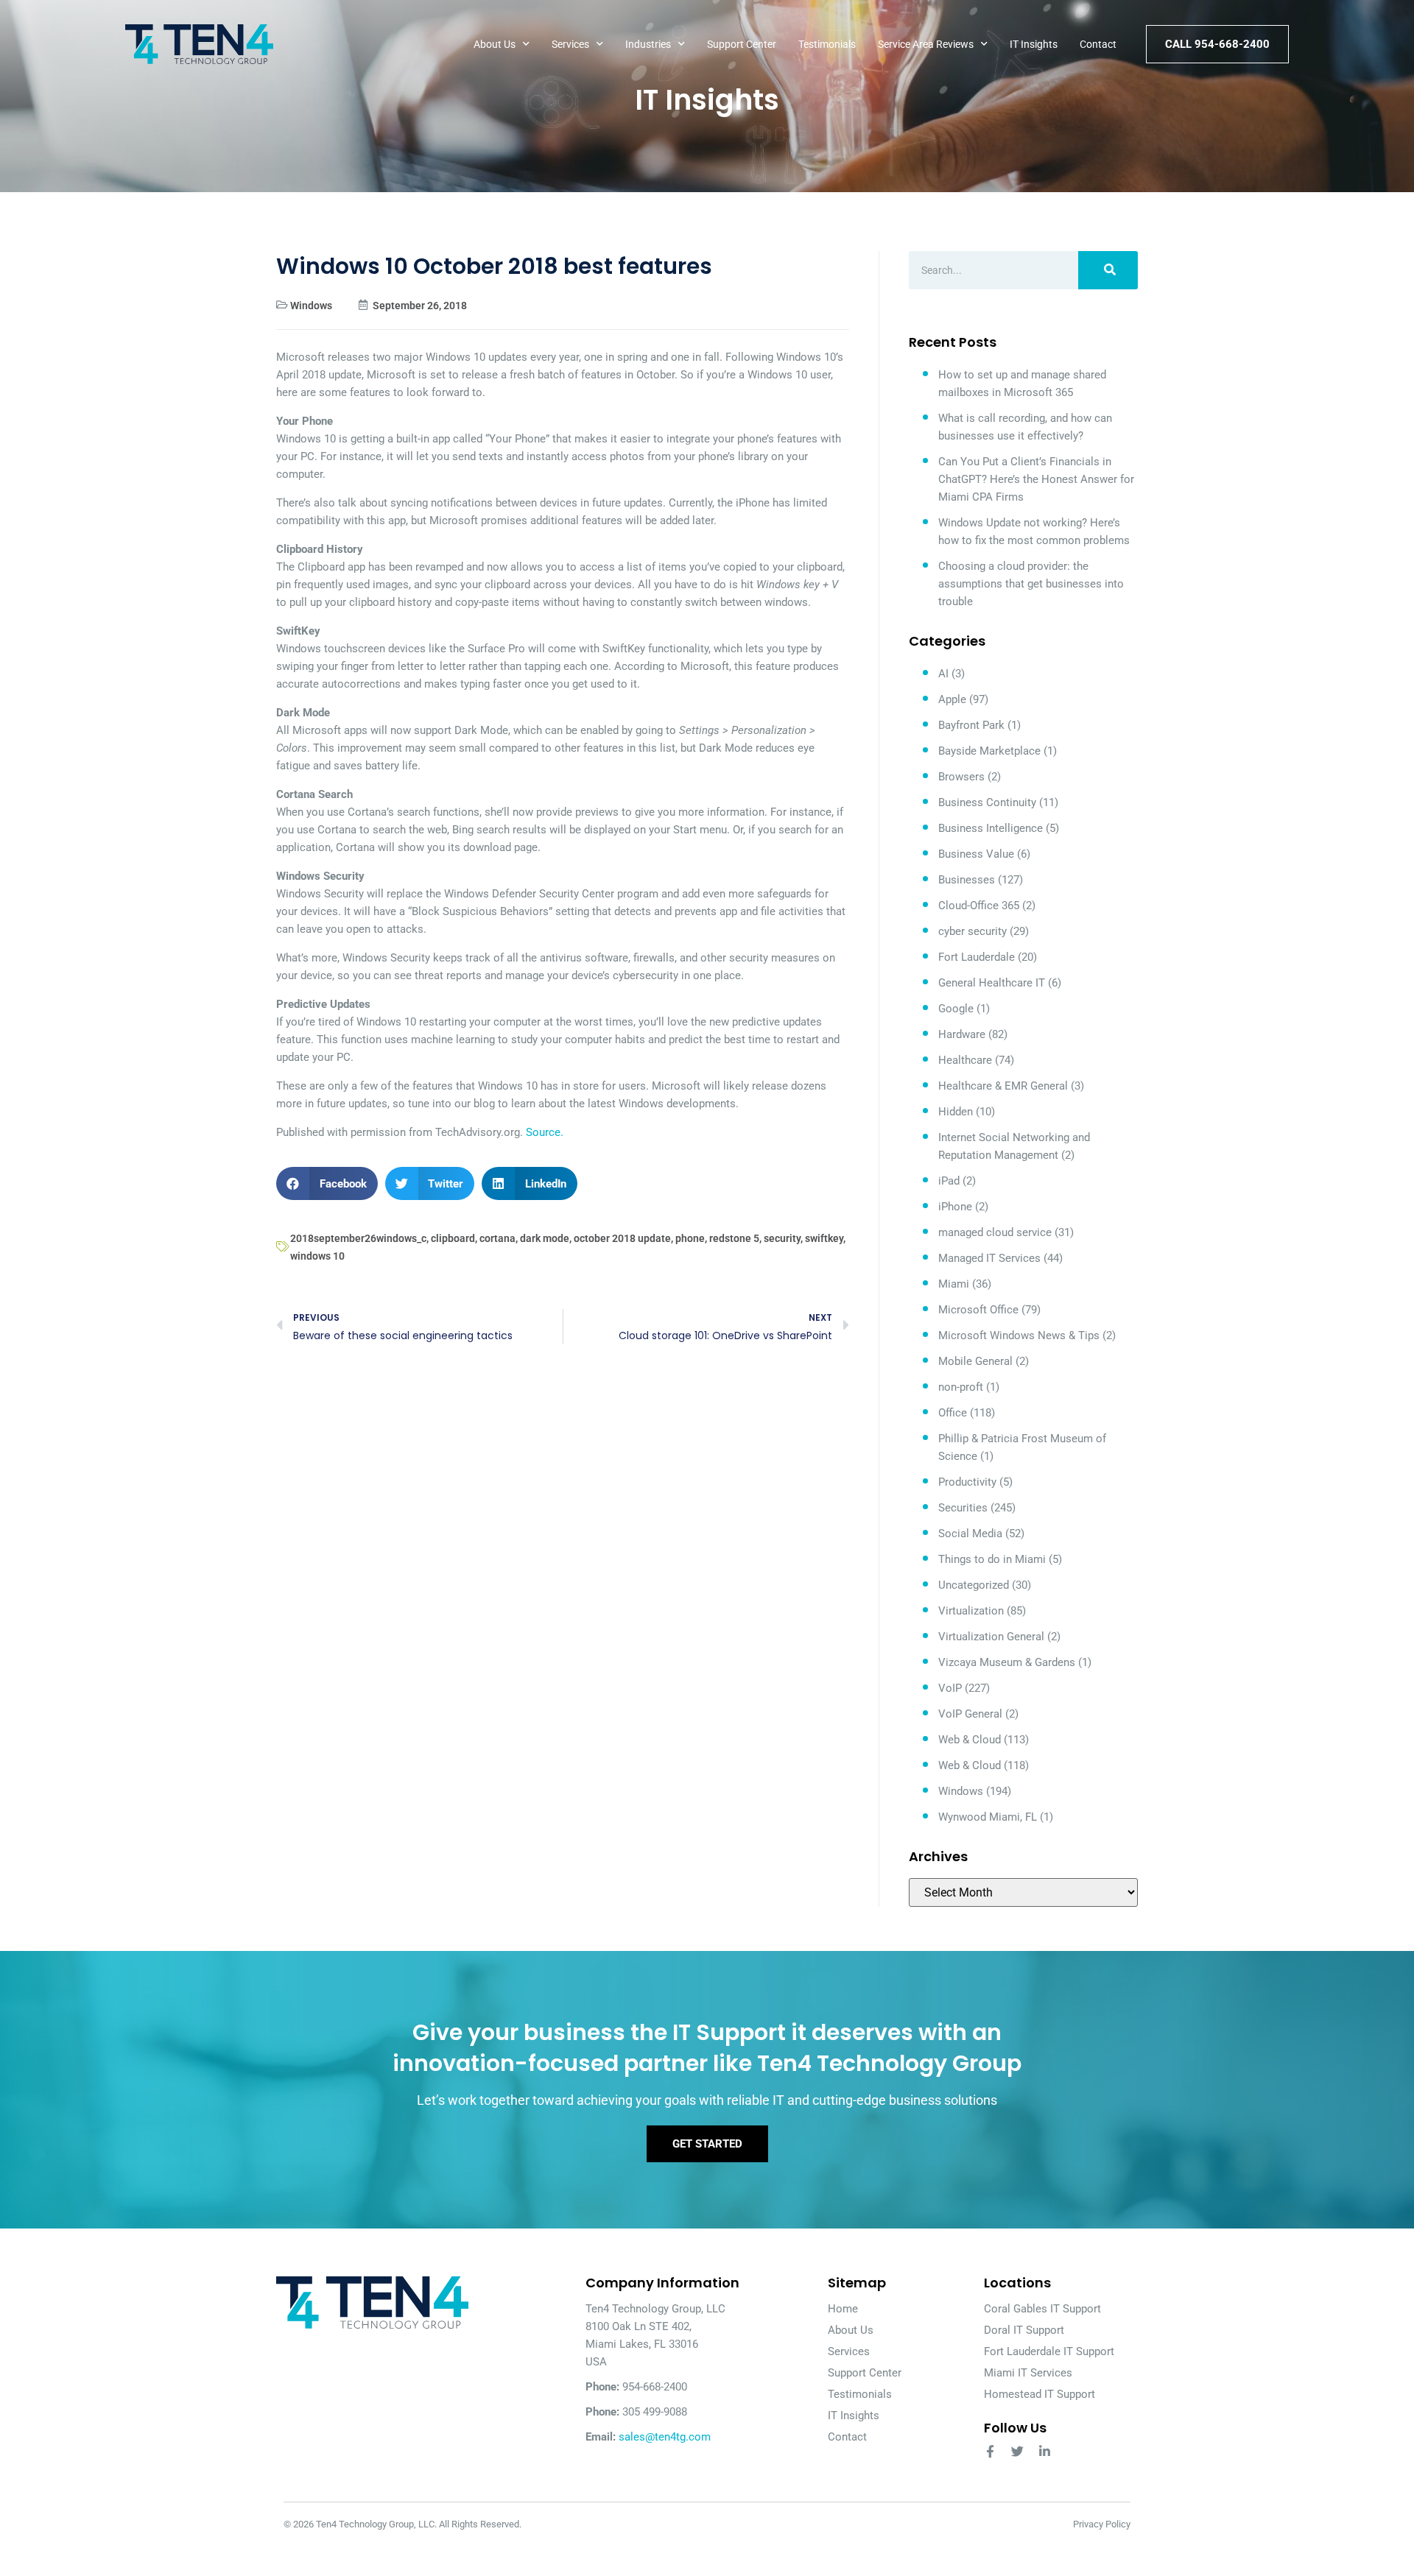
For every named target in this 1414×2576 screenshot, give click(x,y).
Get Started (707, 2144)
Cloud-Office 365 (979, 906)
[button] (327, 1183)
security (782, 1238)
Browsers (961, 777)
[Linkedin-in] (1045, 2451)
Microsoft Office (978, 1310)
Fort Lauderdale (977, 957)
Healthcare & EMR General (1003, 1086)
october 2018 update (622, 1238)
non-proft (961, 1387)
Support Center (742, 44)
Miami (954, 1284)
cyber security (972, 931)
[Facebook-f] (990, 2451)
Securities (963, 1508)
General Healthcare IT (992, 983)
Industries (648, 44)
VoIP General (970, 1714)
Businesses (967, 880)
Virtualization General (991, 1637)
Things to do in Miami (992, 1559)
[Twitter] (1017, 2451)
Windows (311, 306)
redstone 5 (734, 1238)
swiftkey (824, 1238)
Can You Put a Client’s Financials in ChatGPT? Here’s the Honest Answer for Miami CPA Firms (1036, 479)
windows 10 (317, 1256)
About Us (495, 44)
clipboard (453, 1238)
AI (943, 674)
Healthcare (965, 1060)
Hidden (956, 1112)
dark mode (545, 1238)
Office (953, 1413)
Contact (1098, 44)
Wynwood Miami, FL (988, 1817)
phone (690, 1238)
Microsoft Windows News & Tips (1019, 1335)
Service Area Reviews (926, 44)
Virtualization (971, 1611)
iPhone (955, 1207)
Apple (952, 699)
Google (956, 1009)
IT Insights (1034, 44)
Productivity (967, 1482)
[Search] (1108, 270)
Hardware (962, 1034)
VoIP (950, 1688)
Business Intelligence (991, 828)
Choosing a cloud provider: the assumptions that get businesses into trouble (1031, 584)
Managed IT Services (989, 1258)
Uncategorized (974, 1585)
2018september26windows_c (358, 1238)
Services (570, 44)
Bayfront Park (971, 725)
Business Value (976, 854)
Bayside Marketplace (989, 751)
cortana (497, 1238)
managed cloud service (995, 1232)
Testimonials (827, 44)
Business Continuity (987, 802)
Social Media (970, 1534)
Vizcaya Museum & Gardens (1007, 1662)
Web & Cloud (970, 1740)
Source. (545, 1132)
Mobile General (975, 1361)
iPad (949, 1181)
